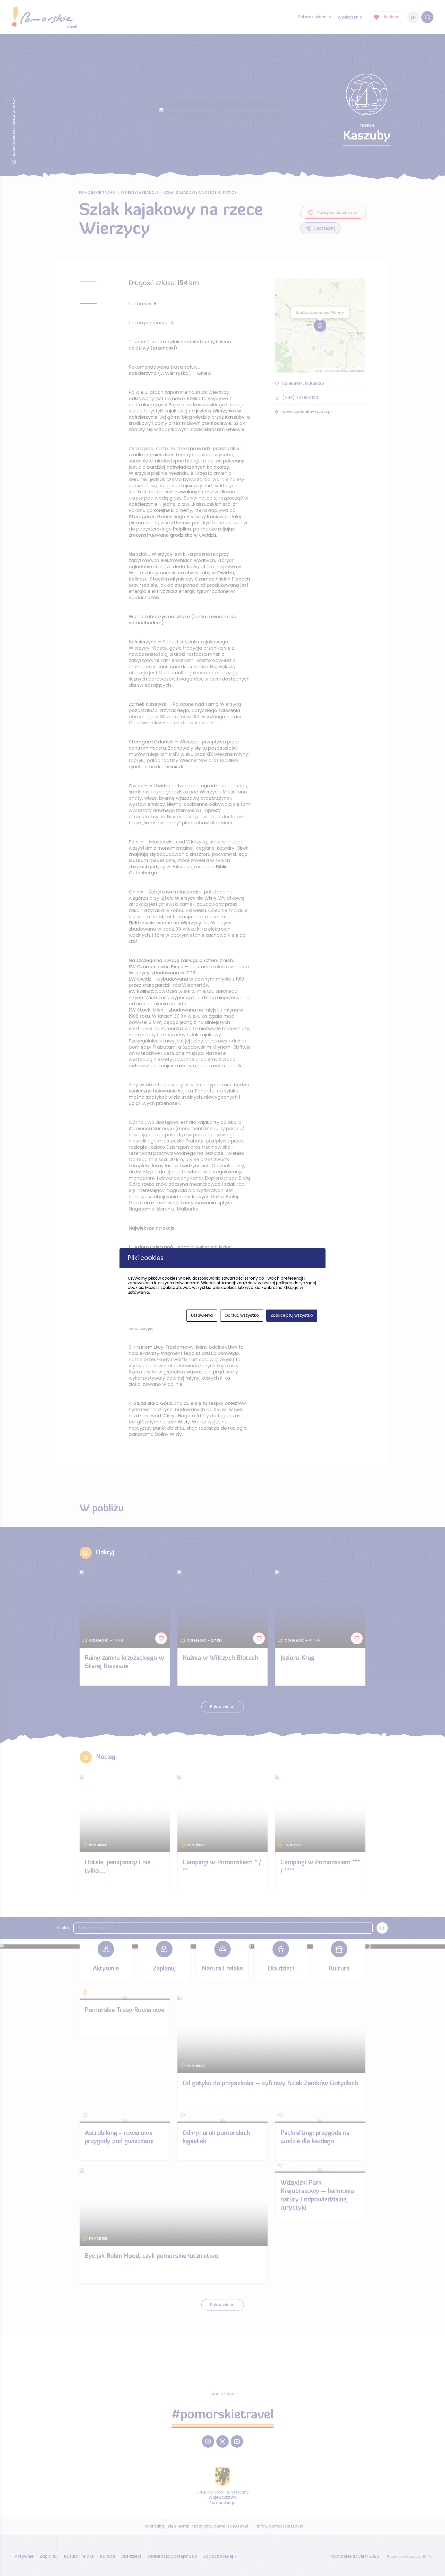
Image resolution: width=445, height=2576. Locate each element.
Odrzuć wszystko (242, 1315)
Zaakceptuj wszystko (292, 1315)
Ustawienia (202, 1315)
